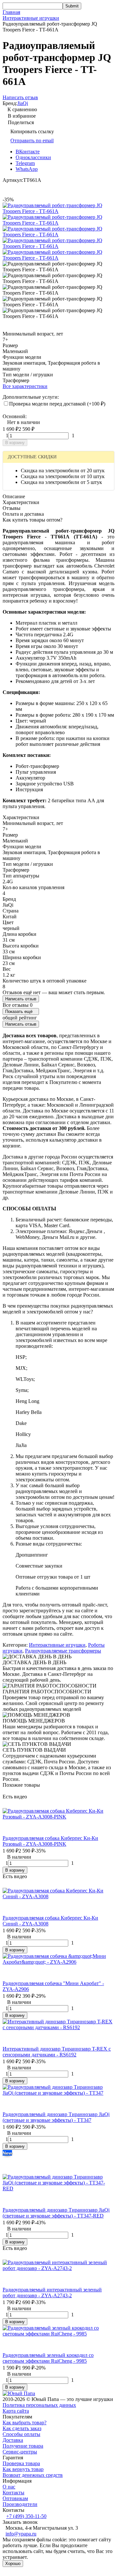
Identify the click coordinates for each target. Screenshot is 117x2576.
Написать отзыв (21, 999)
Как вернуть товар (23, 2469)
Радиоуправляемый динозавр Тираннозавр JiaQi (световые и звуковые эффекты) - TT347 (56, 2117)
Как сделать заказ (22, 2428)
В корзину (15, 443)
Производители (20, 2504)
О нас (9, 2487)
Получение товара (23, 2446)
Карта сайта (16, 2411)
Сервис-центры (20, 2452)
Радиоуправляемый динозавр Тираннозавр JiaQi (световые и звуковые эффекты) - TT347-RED (56, 2213)
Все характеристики (25, 386)
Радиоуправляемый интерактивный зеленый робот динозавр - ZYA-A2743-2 (52, 2293)
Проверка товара (21, 2463)
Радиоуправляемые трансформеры (63, 1651)
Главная (11, 12)
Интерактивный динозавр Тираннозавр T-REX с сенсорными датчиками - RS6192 (57, 2052)
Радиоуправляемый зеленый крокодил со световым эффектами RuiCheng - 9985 (48, 2358)
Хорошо (13, 2564)
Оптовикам (15, 2498)
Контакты (13, 2493)
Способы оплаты (21, 2434)
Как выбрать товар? (25, 2423)
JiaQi (23, 103)
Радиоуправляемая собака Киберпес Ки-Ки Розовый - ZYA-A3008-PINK (50, 1841)
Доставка (13, 2440)
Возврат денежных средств (33, 2475)
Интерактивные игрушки (31, 18)
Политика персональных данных (39, 2405)
